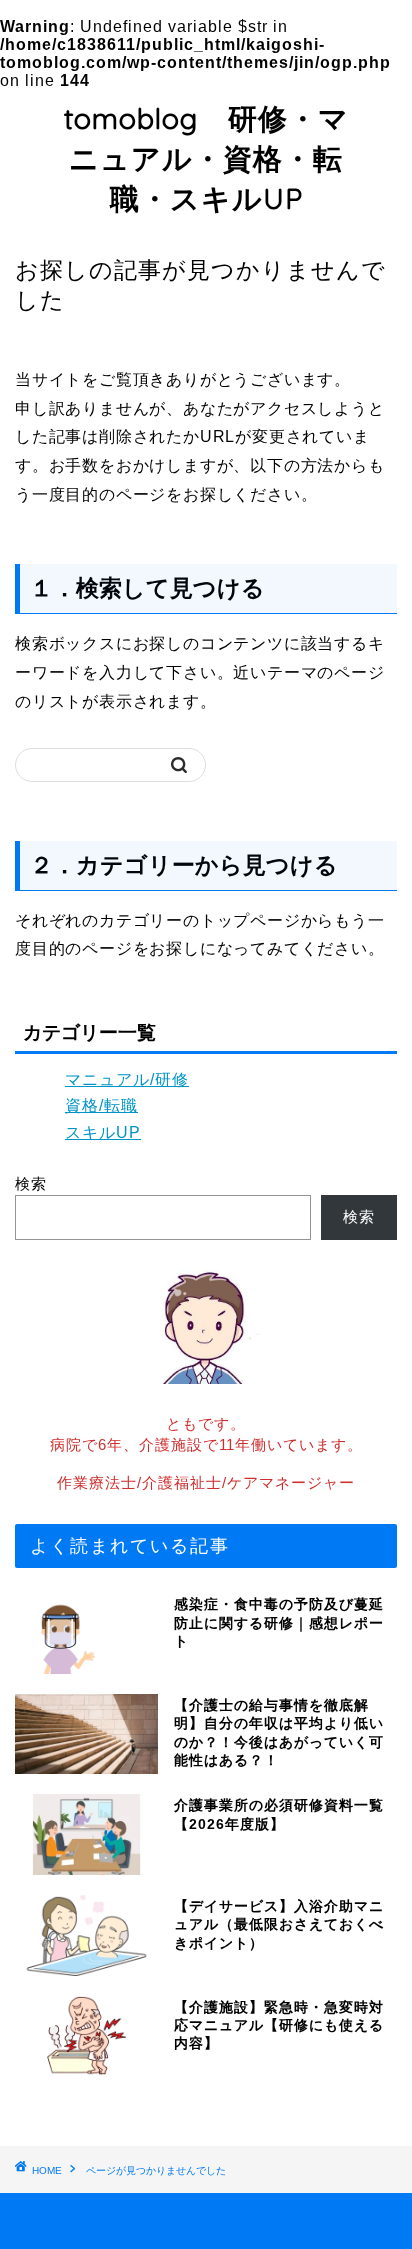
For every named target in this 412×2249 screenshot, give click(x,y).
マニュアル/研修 (127, 1079)
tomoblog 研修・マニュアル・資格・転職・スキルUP (206, 158)
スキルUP (103, 1132)
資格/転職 (101, 1105)
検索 (31, 1183)
